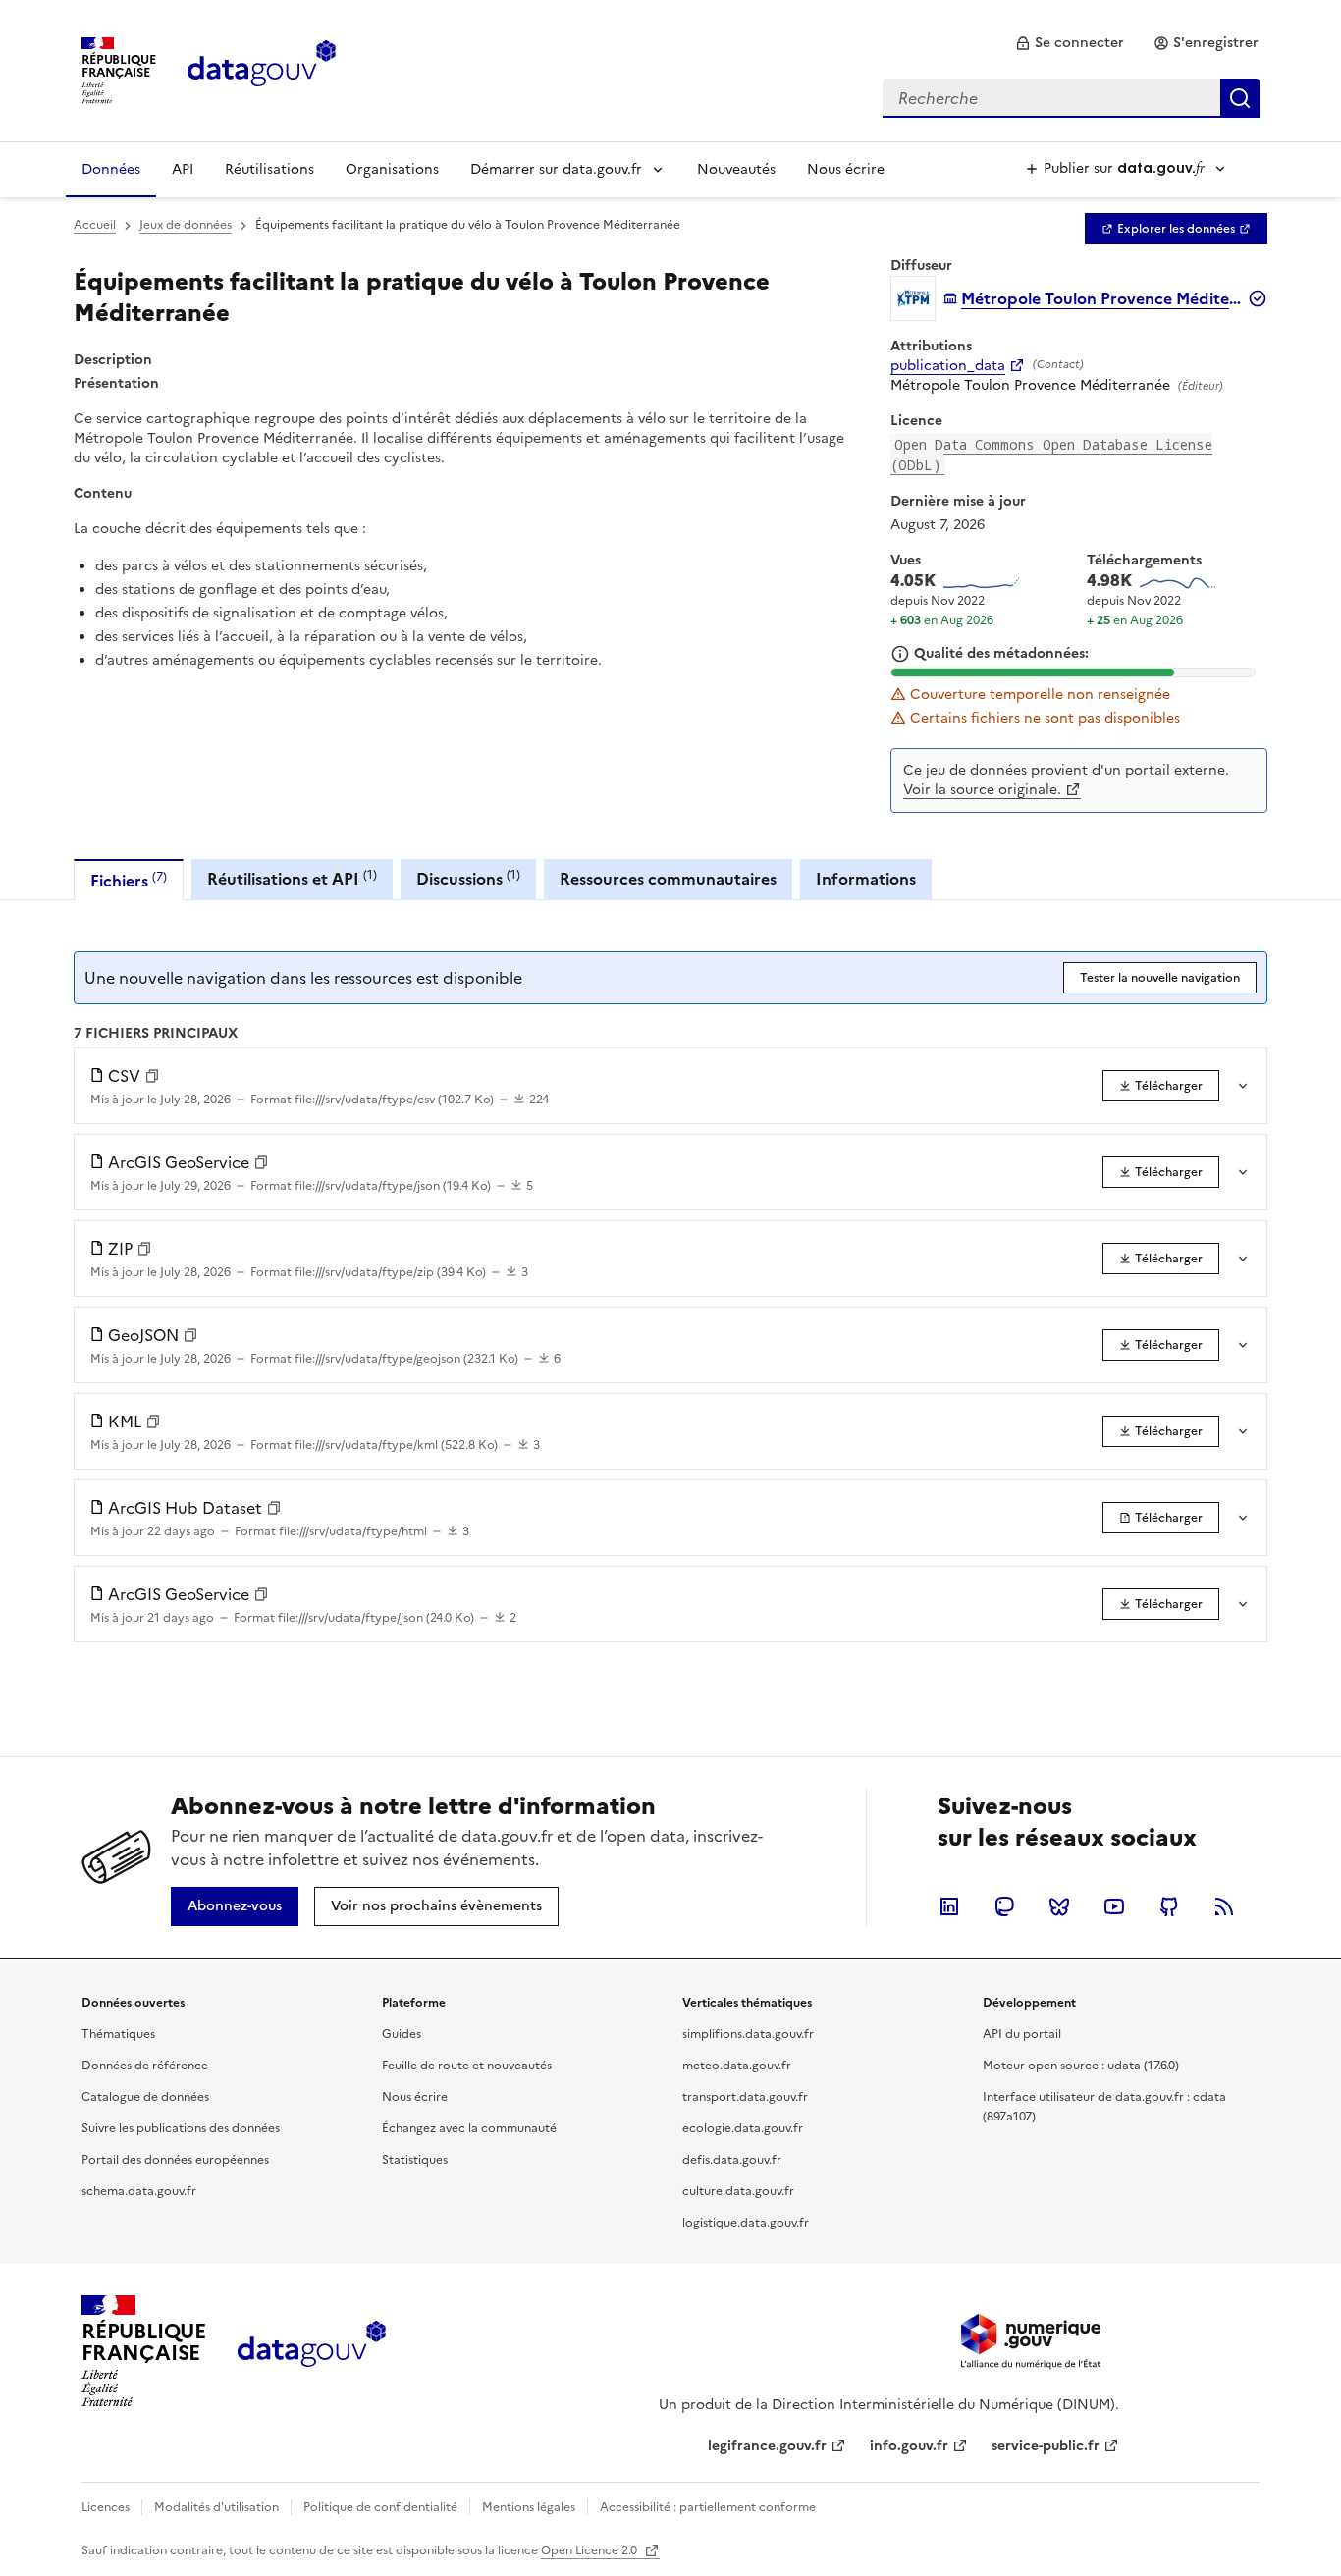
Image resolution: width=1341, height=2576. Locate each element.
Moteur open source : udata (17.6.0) (1081, 2066)
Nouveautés (736, 169)
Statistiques (415, 2160)
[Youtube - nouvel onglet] (1114, 1906)
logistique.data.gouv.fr (746, 2223)
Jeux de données (186, 225)
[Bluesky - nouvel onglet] (1059, 1906)
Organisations (392, 169)
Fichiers (129, 880)
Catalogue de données (145, 2097)
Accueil (95, 225)
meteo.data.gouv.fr (737, 2066)
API (183, 169)
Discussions (468, 878)
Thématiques (118, 2034)
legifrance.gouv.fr (767, 2446)
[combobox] (1071, 98)
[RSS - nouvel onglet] (1224, 1906)
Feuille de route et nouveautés (467, 2066)
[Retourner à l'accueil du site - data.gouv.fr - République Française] (312, 2351)
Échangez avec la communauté (469, 2128)
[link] (1070, 43)
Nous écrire (846, 169)
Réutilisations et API (292, 878)
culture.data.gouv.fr (738, 2191)
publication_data (948, 366)
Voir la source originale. (982, 790)
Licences (106, 2507)
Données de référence (145, 2066)
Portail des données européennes (175, 2160)
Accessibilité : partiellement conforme (708, 2507)
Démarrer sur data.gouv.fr (556, 169)
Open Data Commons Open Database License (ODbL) (1051, 455)
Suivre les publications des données (181, 2128)
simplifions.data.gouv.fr (748, 2034)
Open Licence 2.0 (590, 2550)
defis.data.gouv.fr (732, 2160)
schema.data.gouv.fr (139, 2191)
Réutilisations (269, 169)
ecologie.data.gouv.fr (743, 2128)
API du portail (1022, 2034)
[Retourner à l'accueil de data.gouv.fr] (262, 69)
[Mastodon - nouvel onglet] (1004, 1906)
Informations (866, 879)
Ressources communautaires (668, 879)
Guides (402, 2034)
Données (111, 169)
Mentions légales (529, 2507)
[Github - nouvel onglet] (1169, 1906)
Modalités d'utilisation (216, 2507)
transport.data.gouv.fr (745, 2097)
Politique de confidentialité (380, 2507)
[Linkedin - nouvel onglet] (949, 1906)
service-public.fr (1046, 2446)
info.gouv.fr (909, 2446)
